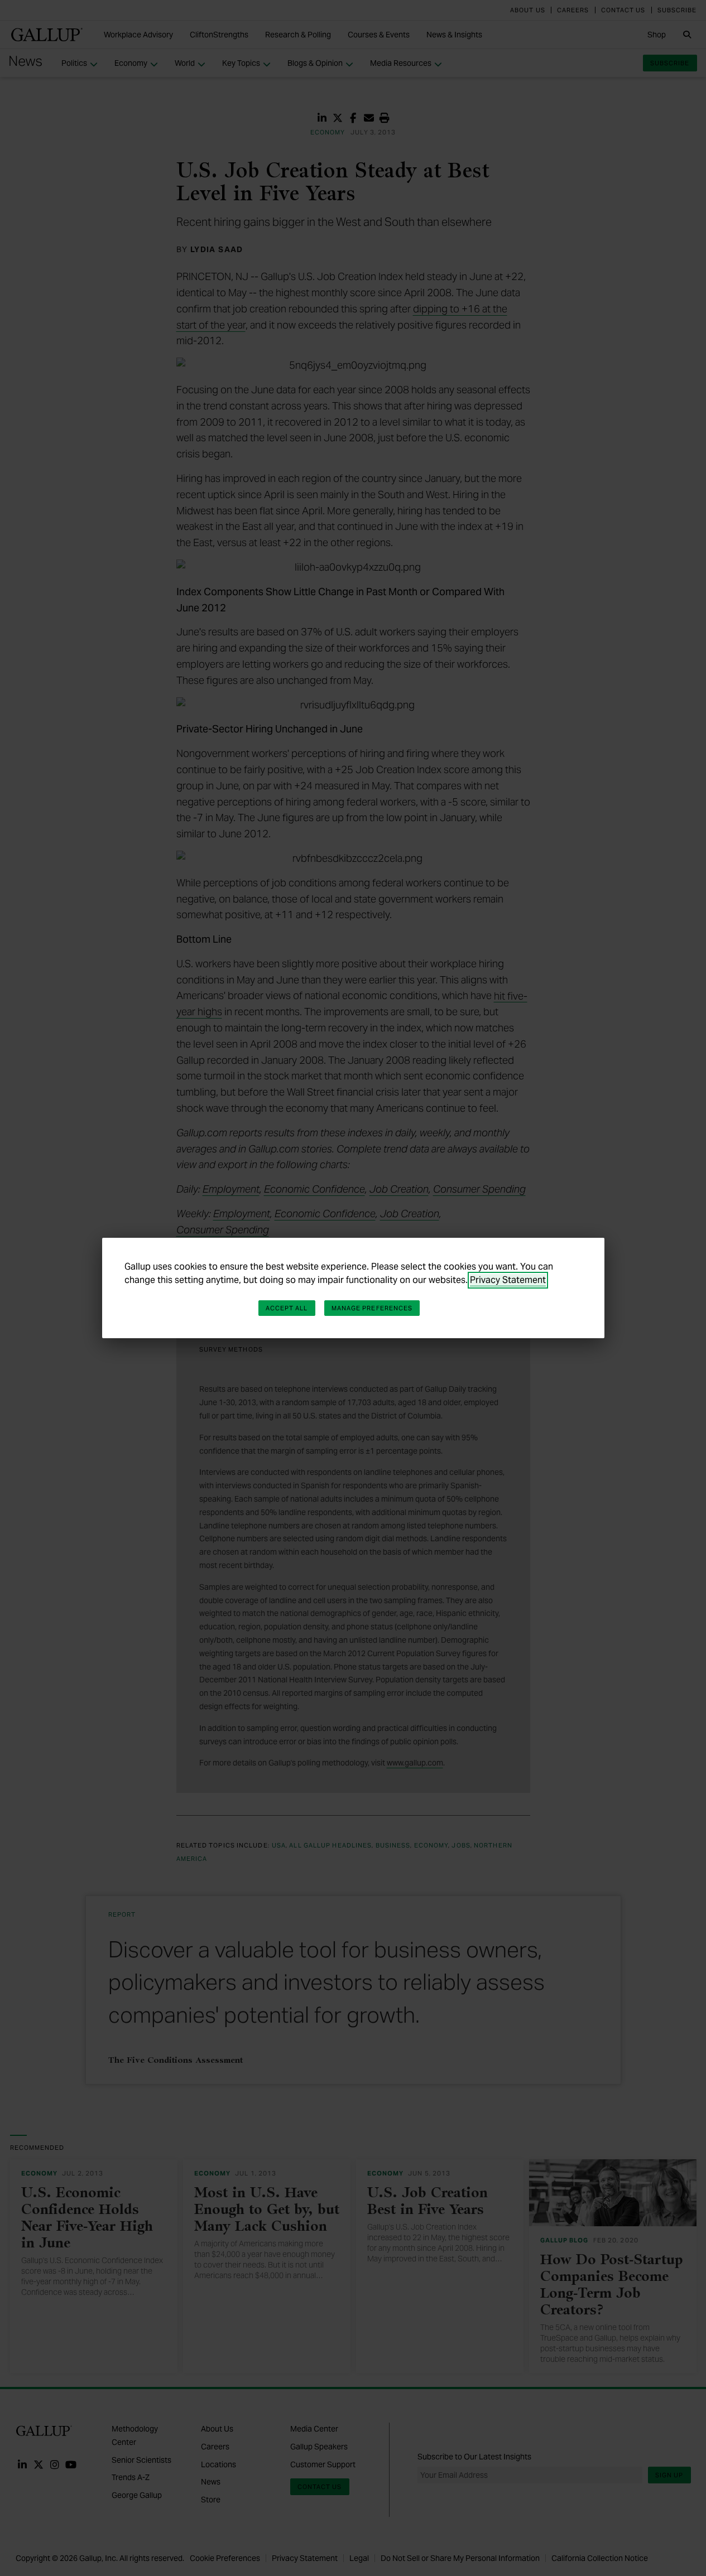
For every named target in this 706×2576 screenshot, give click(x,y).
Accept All (287, 1308)
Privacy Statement (508, 1280)
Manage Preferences (372, 1308)
